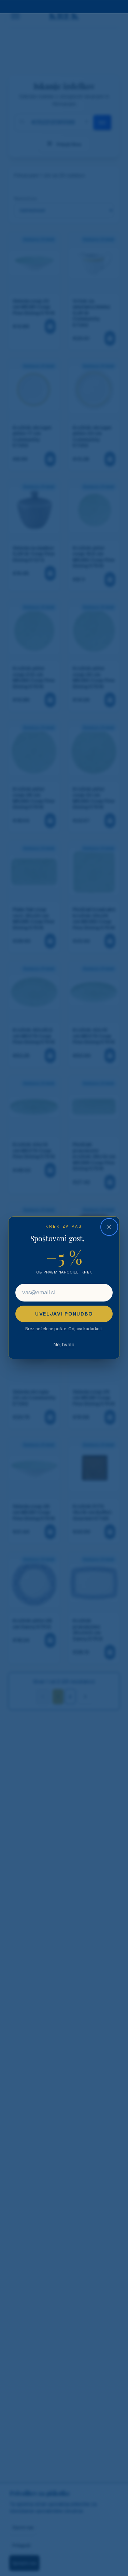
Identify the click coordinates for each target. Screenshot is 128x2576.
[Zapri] (109, 1227)
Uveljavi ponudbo (64, 1314)
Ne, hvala (64, 1345)
